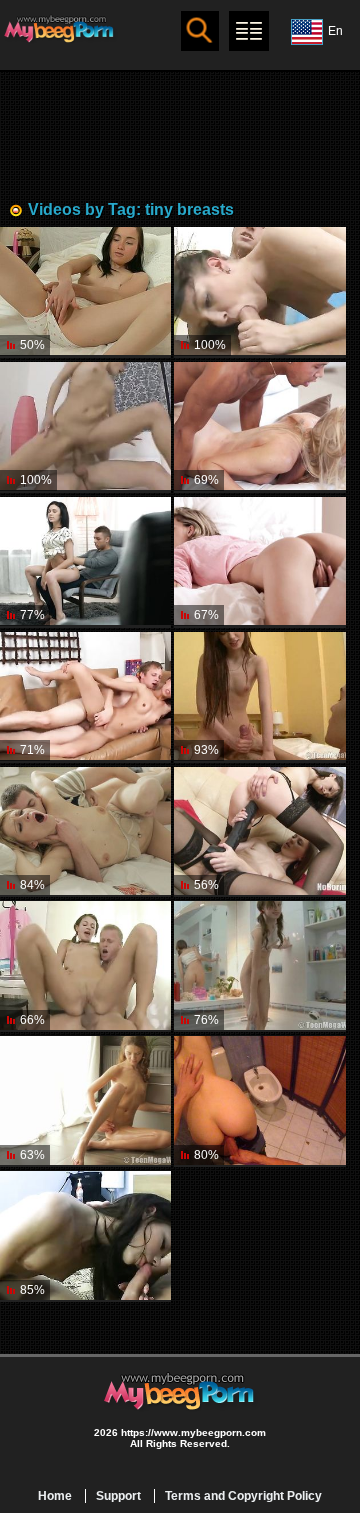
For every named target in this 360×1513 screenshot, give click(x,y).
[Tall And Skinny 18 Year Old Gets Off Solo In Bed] (259, 562)
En (335, 31)
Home (55, 1496)
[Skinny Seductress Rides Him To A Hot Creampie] (85, 562)
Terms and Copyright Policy (243, 1496)
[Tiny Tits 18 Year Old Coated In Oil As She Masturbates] (85, 1101)
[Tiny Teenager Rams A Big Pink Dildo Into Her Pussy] (85, 292)
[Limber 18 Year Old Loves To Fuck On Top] (259, 697)
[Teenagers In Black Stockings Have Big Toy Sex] (259, 832)
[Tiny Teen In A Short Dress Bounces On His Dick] (85, 697)
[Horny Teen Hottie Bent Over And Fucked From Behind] (259, 292)
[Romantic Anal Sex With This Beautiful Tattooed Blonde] (85, 832)
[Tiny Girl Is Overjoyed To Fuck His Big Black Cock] (259, 427)
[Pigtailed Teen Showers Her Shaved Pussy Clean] (259, 966)
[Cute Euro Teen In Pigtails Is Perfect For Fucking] (85, 966)
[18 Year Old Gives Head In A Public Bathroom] (259, 1101)
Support (118, 1496)
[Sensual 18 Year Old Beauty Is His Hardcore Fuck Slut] (85, 1236)
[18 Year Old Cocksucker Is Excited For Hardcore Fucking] (85, 427)
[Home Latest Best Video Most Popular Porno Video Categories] (249, 31)
